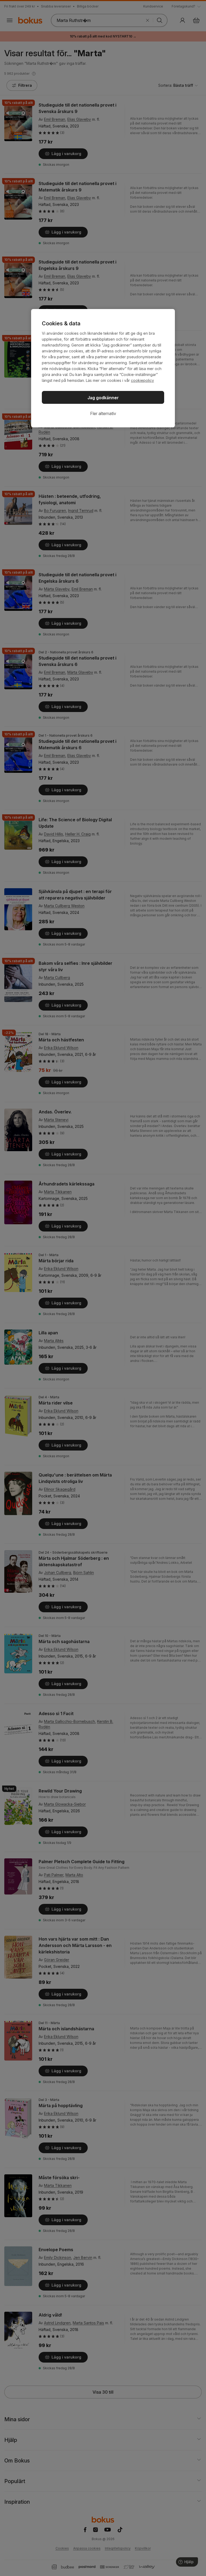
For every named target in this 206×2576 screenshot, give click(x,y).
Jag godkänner (103, 398)
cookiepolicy (142, 380)
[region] (103, 368)
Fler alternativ (103, 413)
